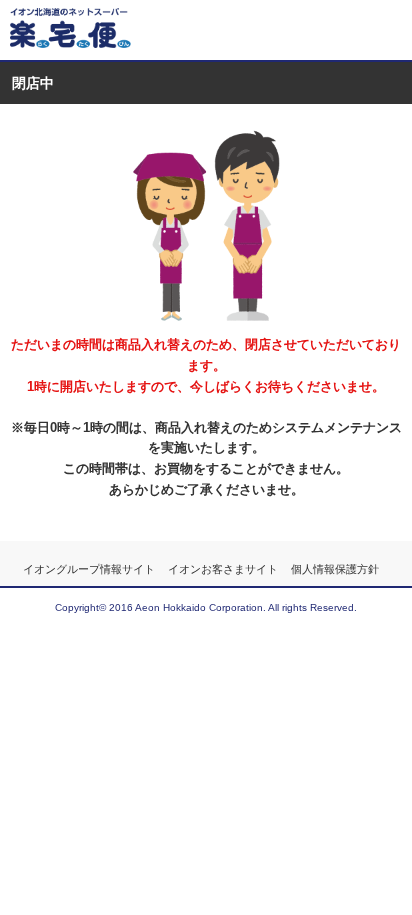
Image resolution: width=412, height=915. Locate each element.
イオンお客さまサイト (223, 569)
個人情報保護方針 (335, 569)
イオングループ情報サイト (89, 569)
